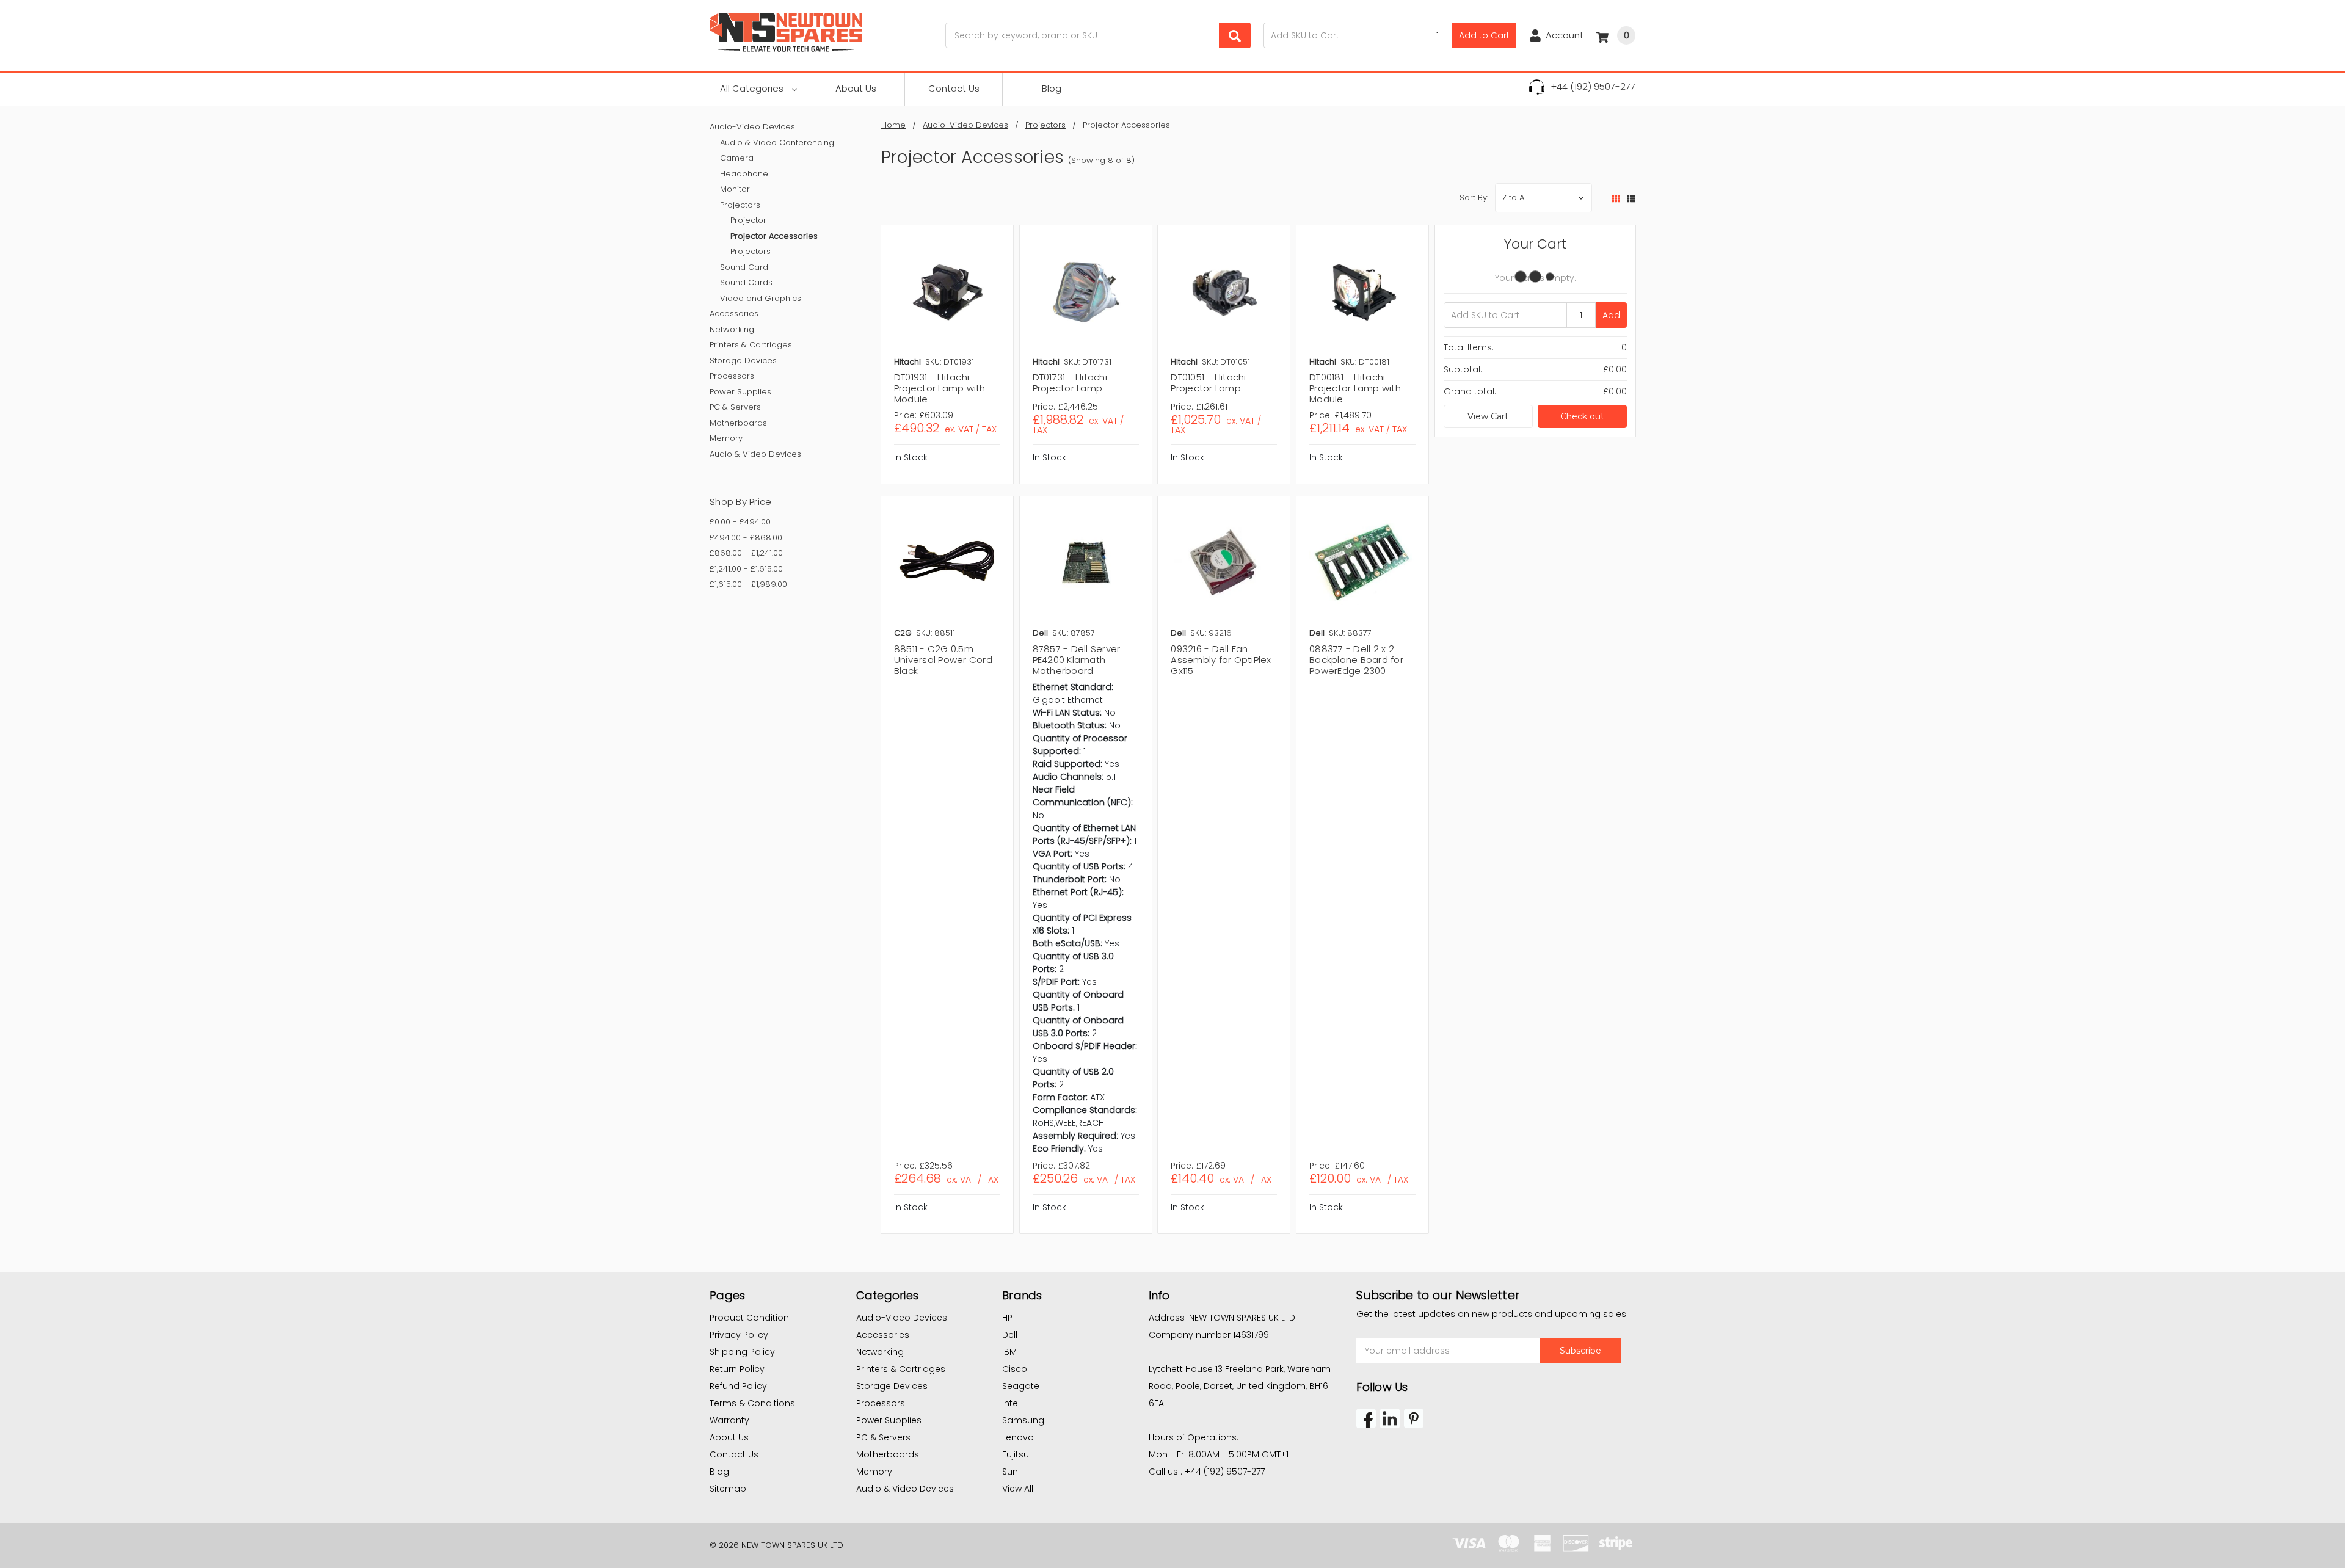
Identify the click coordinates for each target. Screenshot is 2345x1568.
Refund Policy (738, 1386)
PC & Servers (735, 407)
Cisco (1015, 1369)
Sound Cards (746, 282)
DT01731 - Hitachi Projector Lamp (1070, 383)
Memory (726, 438)
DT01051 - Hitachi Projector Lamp (1208, 383)
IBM (1009, 1352)
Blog (1052, 88)
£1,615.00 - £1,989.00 (748, 584)
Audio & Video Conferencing (777, 143)
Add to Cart (1484, 35)
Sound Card (744, 267)
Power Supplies (740, 392)
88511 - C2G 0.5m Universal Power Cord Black (943, 660)
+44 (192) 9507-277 (1593, 86)
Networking (732, 329)
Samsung (1023, 1420)
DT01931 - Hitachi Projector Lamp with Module (940, 388)
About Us (856, 88)
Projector (748, 220)
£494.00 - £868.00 (746, 538)
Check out (1582, 416)
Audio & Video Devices (755, 454)
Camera (737, 158)
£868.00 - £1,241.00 (746, 553)
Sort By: (1474, 198)
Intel (1011, 1403)
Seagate (1021, 1386)
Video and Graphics (761, 298)
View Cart (1488, 416)
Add (1611, 315)
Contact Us (954, 88)
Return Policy (737, 1369)
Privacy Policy (739, 1335)
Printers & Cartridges (751, 345)
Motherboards (738, 423)
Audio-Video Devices (752, 127)
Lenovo (1018, 1437)
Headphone (744, 174)
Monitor (735, 189)
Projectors (740, 205)
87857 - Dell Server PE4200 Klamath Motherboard (1077, 660)
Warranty (729, 1420)
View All (1018, 1489)
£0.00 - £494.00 (740, 522)
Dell (1010, 1335)
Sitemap (728, 1489)
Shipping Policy (742, 1352)
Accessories (734, 314)
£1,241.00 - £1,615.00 (746, 569)
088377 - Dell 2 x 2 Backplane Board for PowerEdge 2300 (1356, 660)
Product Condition (749, 1318)
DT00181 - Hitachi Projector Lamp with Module (1355, 388)
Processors (732, 376)
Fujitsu (1016, 1454)
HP (1007, 1318)
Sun (1010, 1472)
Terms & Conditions (752, 1403)
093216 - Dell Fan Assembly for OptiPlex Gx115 (1221, 660)
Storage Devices (743, 361)
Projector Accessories (774, 236)
